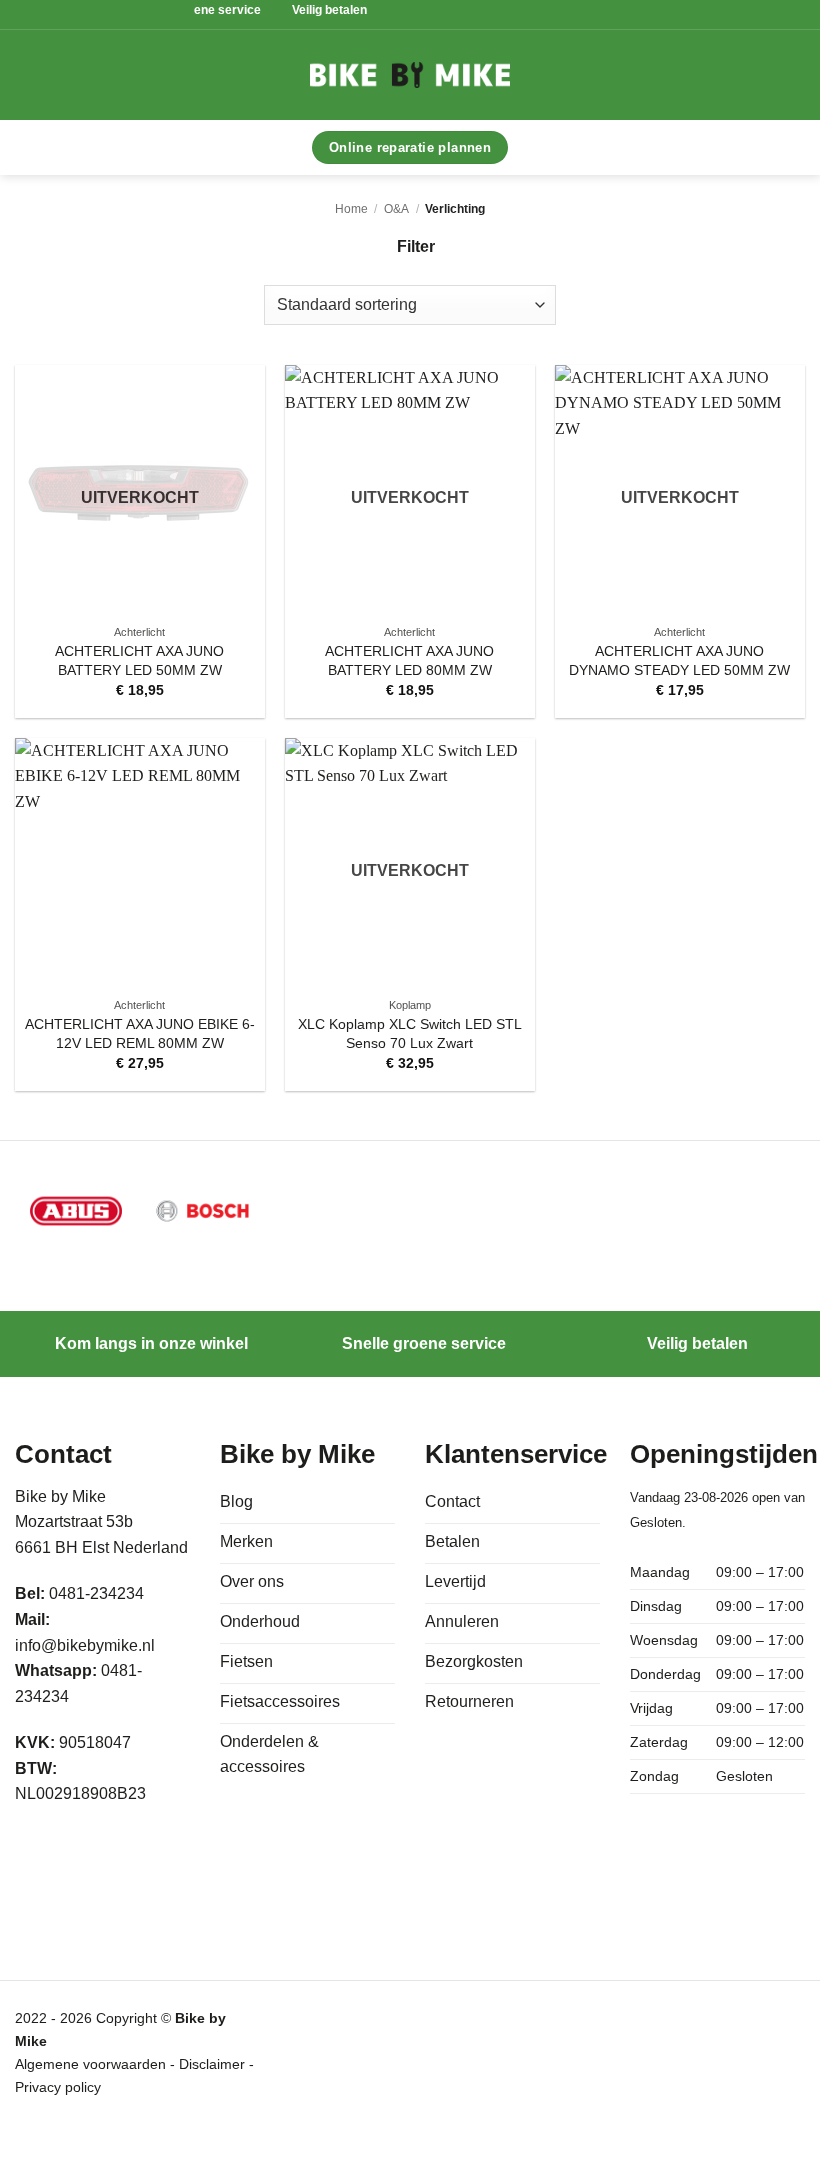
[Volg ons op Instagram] (79, 1851)
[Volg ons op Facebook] (36, 1851)
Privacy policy (58, 2087)
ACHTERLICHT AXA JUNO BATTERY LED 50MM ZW (139, 660)
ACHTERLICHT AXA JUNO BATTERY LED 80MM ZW (409, 660)
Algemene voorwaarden (90, 2064)
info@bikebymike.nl (85, 1645)
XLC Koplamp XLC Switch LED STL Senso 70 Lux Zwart (410, 1033)
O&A (396, 209)
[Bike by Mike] (410, 75)
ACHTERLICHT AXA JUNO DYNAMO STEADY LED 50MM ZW (679, 660)
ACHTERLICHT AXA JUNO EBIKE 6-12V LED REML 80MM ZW (140, 1033)
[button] (155, 74)
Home (351, 209)
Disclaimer (214, 2064)
